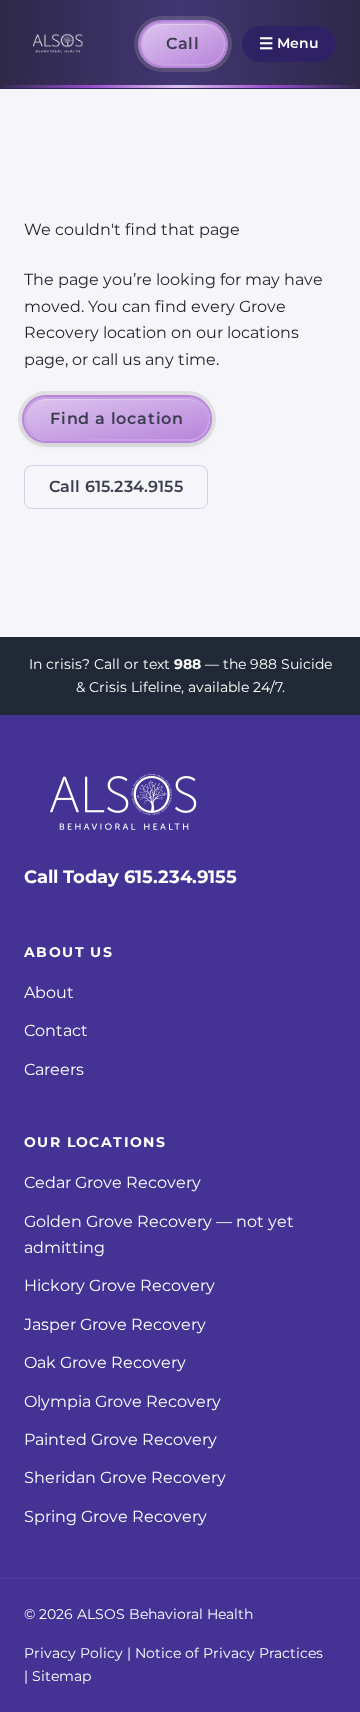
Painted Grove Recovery (120, 1439)
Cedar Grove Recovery (112, 1182)
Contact (56, 1030)
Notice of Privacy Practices (229, 1653)
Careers (54, 1069)
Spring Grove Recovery (115, 1516)
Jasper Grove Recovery (115, 1324)
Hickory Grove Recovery (119, 1285)
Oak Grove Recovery (105, 1362)
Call (183, 43)
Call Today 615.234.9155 (130, 877)
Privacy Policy (73, 1653)
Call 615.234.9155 (116, 486)
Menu (289, 43)
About (49, 992)
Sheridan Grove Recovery (125, 1477)
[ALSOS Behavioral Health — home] (58, 44)
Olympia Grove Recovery (122, 1401)
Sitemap (61, 1676)
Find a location (117, 418)
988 (187, 664)
